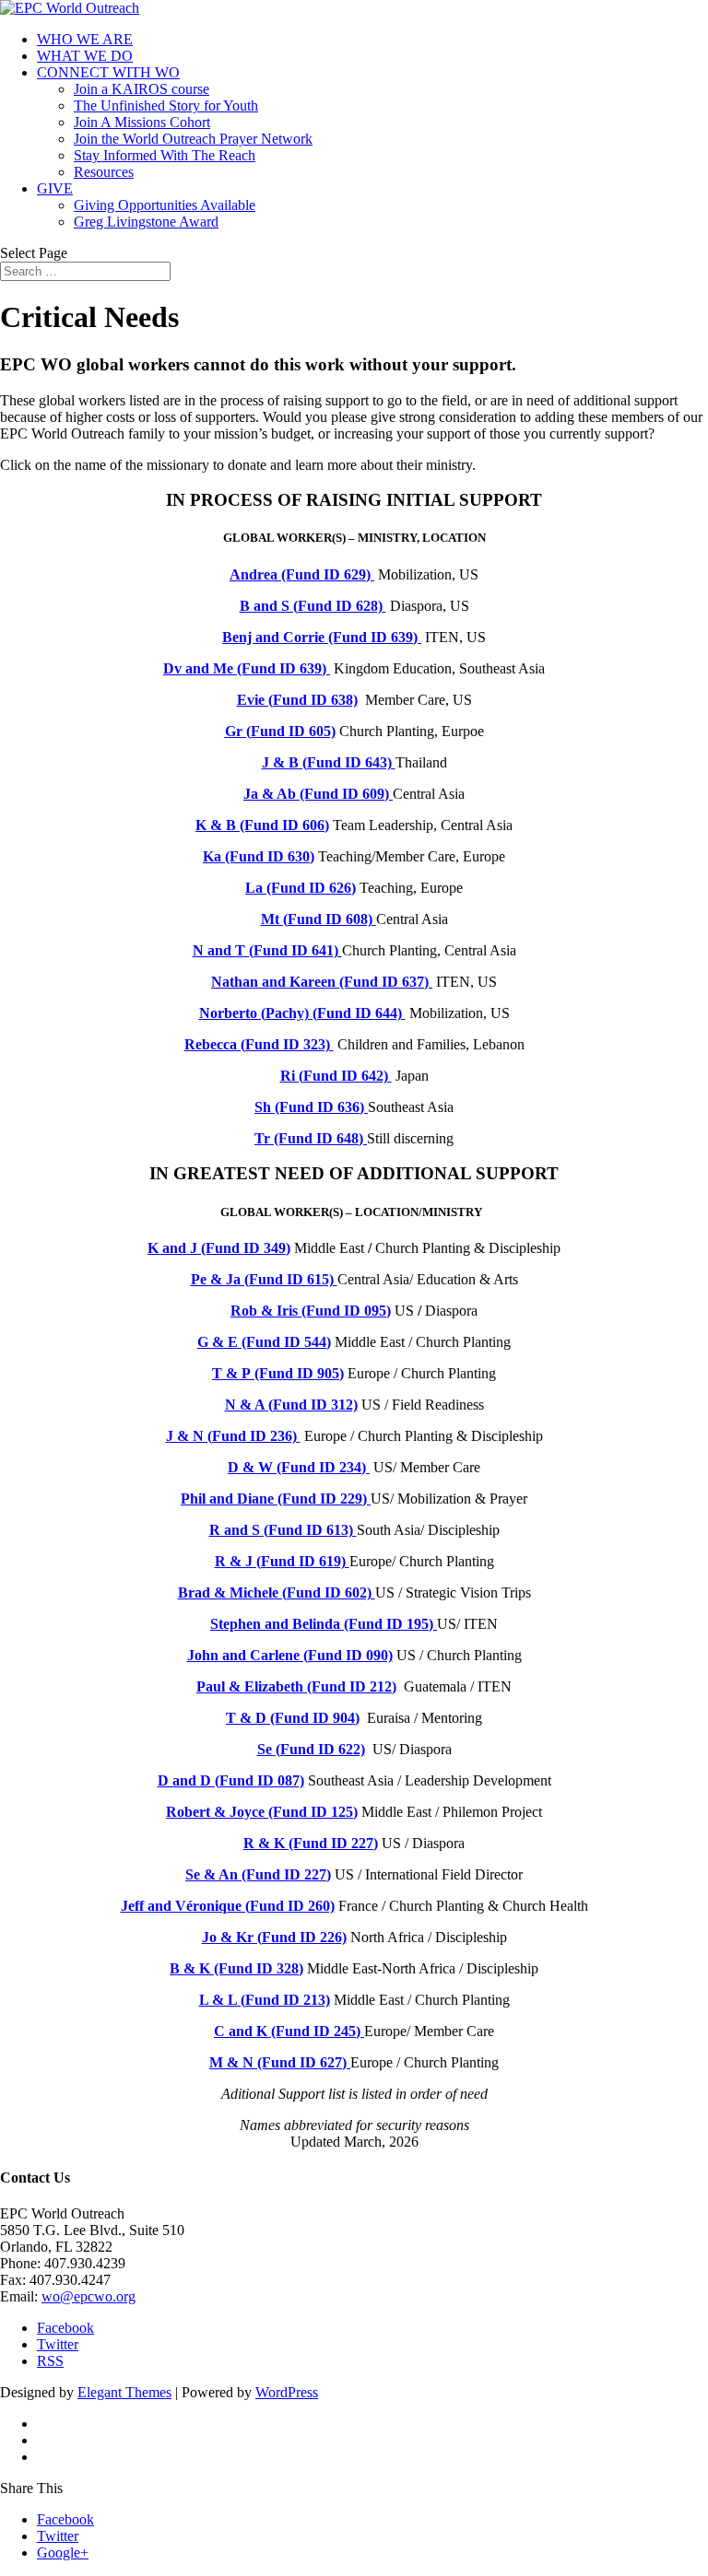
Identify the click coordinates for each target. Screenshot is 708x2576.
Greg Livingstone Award (146, 222)
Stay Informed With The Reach (165, 155)
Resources (104, 172)
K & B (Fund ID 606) (262, 825)
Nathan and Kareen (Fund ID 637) (322, 982)
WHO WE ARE (85, 39)
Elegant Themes (124, 2392)
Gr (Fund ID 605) (280, 731)
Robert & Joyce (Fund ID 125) (262, 1812)
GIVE (55, 188)
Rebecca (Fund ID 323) (259, 1044)
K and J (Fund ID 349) (219, 1248)
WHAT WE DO (85, 56)
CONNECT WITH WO (108, 72)
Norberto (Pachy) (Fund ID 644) (302, 1013)
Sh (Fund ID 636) (311, 1107)
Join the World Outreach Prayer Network (193, 139)
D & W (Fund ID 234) (299, 1467)
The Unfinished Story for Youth (166, 105)
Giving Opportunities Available (165, 205)
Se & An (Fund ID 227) (258, 1874)
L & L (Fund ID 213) (265, 2000)
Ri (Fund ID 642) (336, 1076)
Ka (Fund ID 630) (259, 856)
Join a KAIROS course (142, 89)
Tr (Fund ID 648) (311, 1138)
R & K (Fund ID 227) (311, 1843)
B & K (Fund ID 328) (236, 1968)
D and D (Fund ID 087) (231, 1780)
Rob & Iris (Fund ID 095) (311, 1311)
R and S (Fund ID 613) (283, 1530)
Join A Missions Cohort (142, 122)
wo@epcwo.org (88, 2296)
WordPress (287, 2392)
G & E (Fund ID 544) (264, 1342)
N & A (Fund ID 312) (291, 1405)
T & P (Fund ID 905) (278, 1373)
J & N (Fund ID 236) (233, 1436)
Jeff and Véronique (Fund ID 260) (228, 1906)
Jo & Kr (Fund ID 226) (274, 1937)
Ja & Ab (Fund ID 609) (318, 794)
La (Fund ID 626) (301, 888)
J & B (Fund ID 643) (329, 762)
